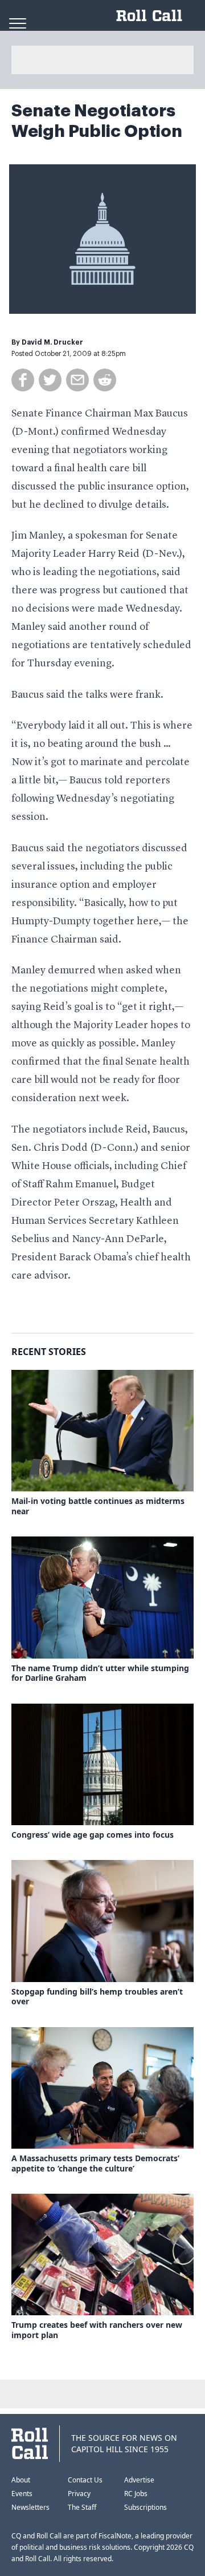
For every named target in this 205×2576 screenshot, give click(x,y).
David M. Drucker (52, 342)
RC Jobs (136, 2494)
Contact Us (85, 2480)
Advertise (139, 2480)
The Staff (82, 2507)
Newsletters (30, 2507)
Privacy (79, 2494)
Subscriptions (145, 2507)
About (21, 2480)
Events (22, 2494)
